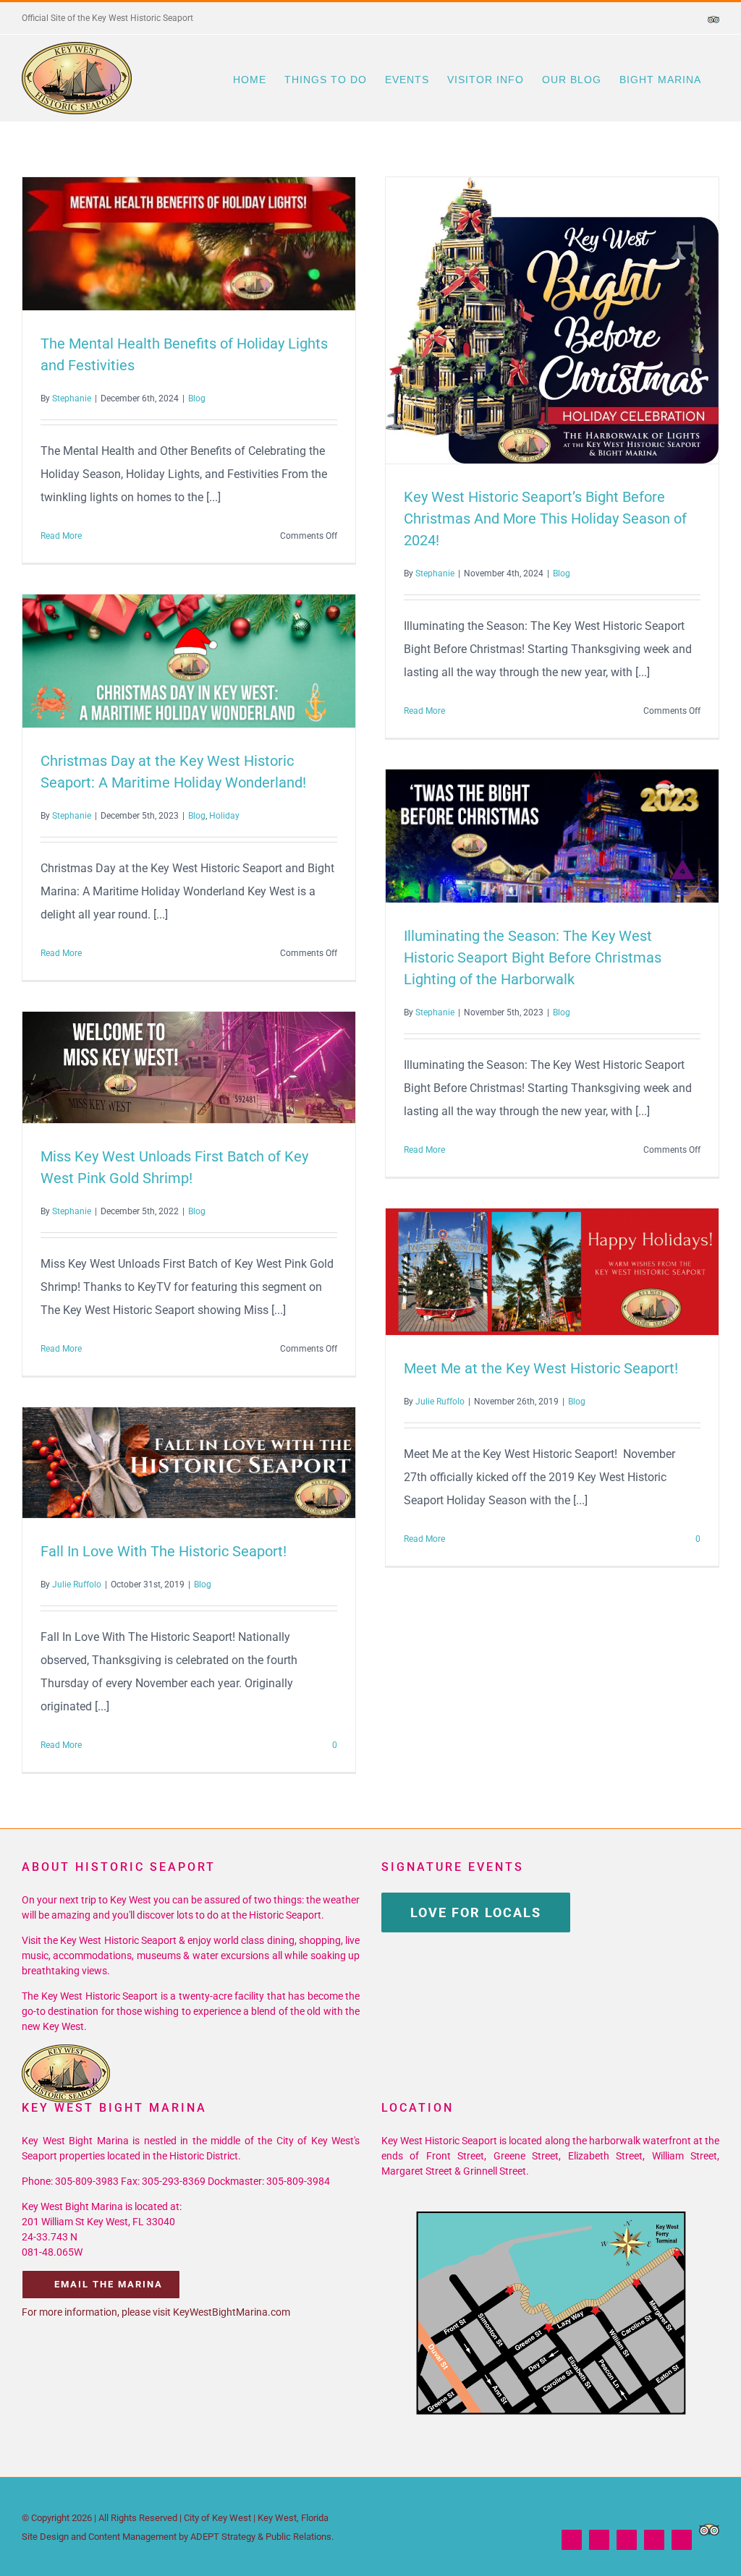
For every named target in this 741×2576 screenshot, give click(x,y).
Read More (61, 536)
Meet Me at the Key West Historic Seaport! (526, 1271)
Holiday (224, 816)
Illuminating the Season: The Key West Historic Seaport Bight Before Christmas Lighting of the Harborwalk (526, 836)
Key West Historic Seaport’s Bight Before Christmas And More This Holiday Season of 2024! (526, 320)
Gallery (216, 244)
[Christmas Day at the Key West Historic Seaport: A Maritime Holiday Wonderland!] (189, 661)
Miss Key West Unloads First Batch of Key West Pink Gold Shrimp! (163, 1067)
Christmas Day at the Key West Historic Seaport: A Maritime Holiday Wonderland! (163, 661)
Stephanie (72, 398)
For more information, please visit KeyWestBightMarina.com (156, 2312)
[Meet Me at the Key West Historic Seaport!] (552, 1272)
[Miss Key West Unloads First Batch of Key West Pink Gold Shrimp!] (189, 1067)
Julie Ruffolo (440, 1402)
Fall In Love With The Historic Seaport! (163, 1463)
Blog (197, 398)
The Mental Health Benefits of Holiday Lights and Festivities (163, 244)
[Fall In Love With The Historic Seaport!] (189, 1463)
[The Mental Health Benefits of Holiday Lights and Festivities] (189, 244)
